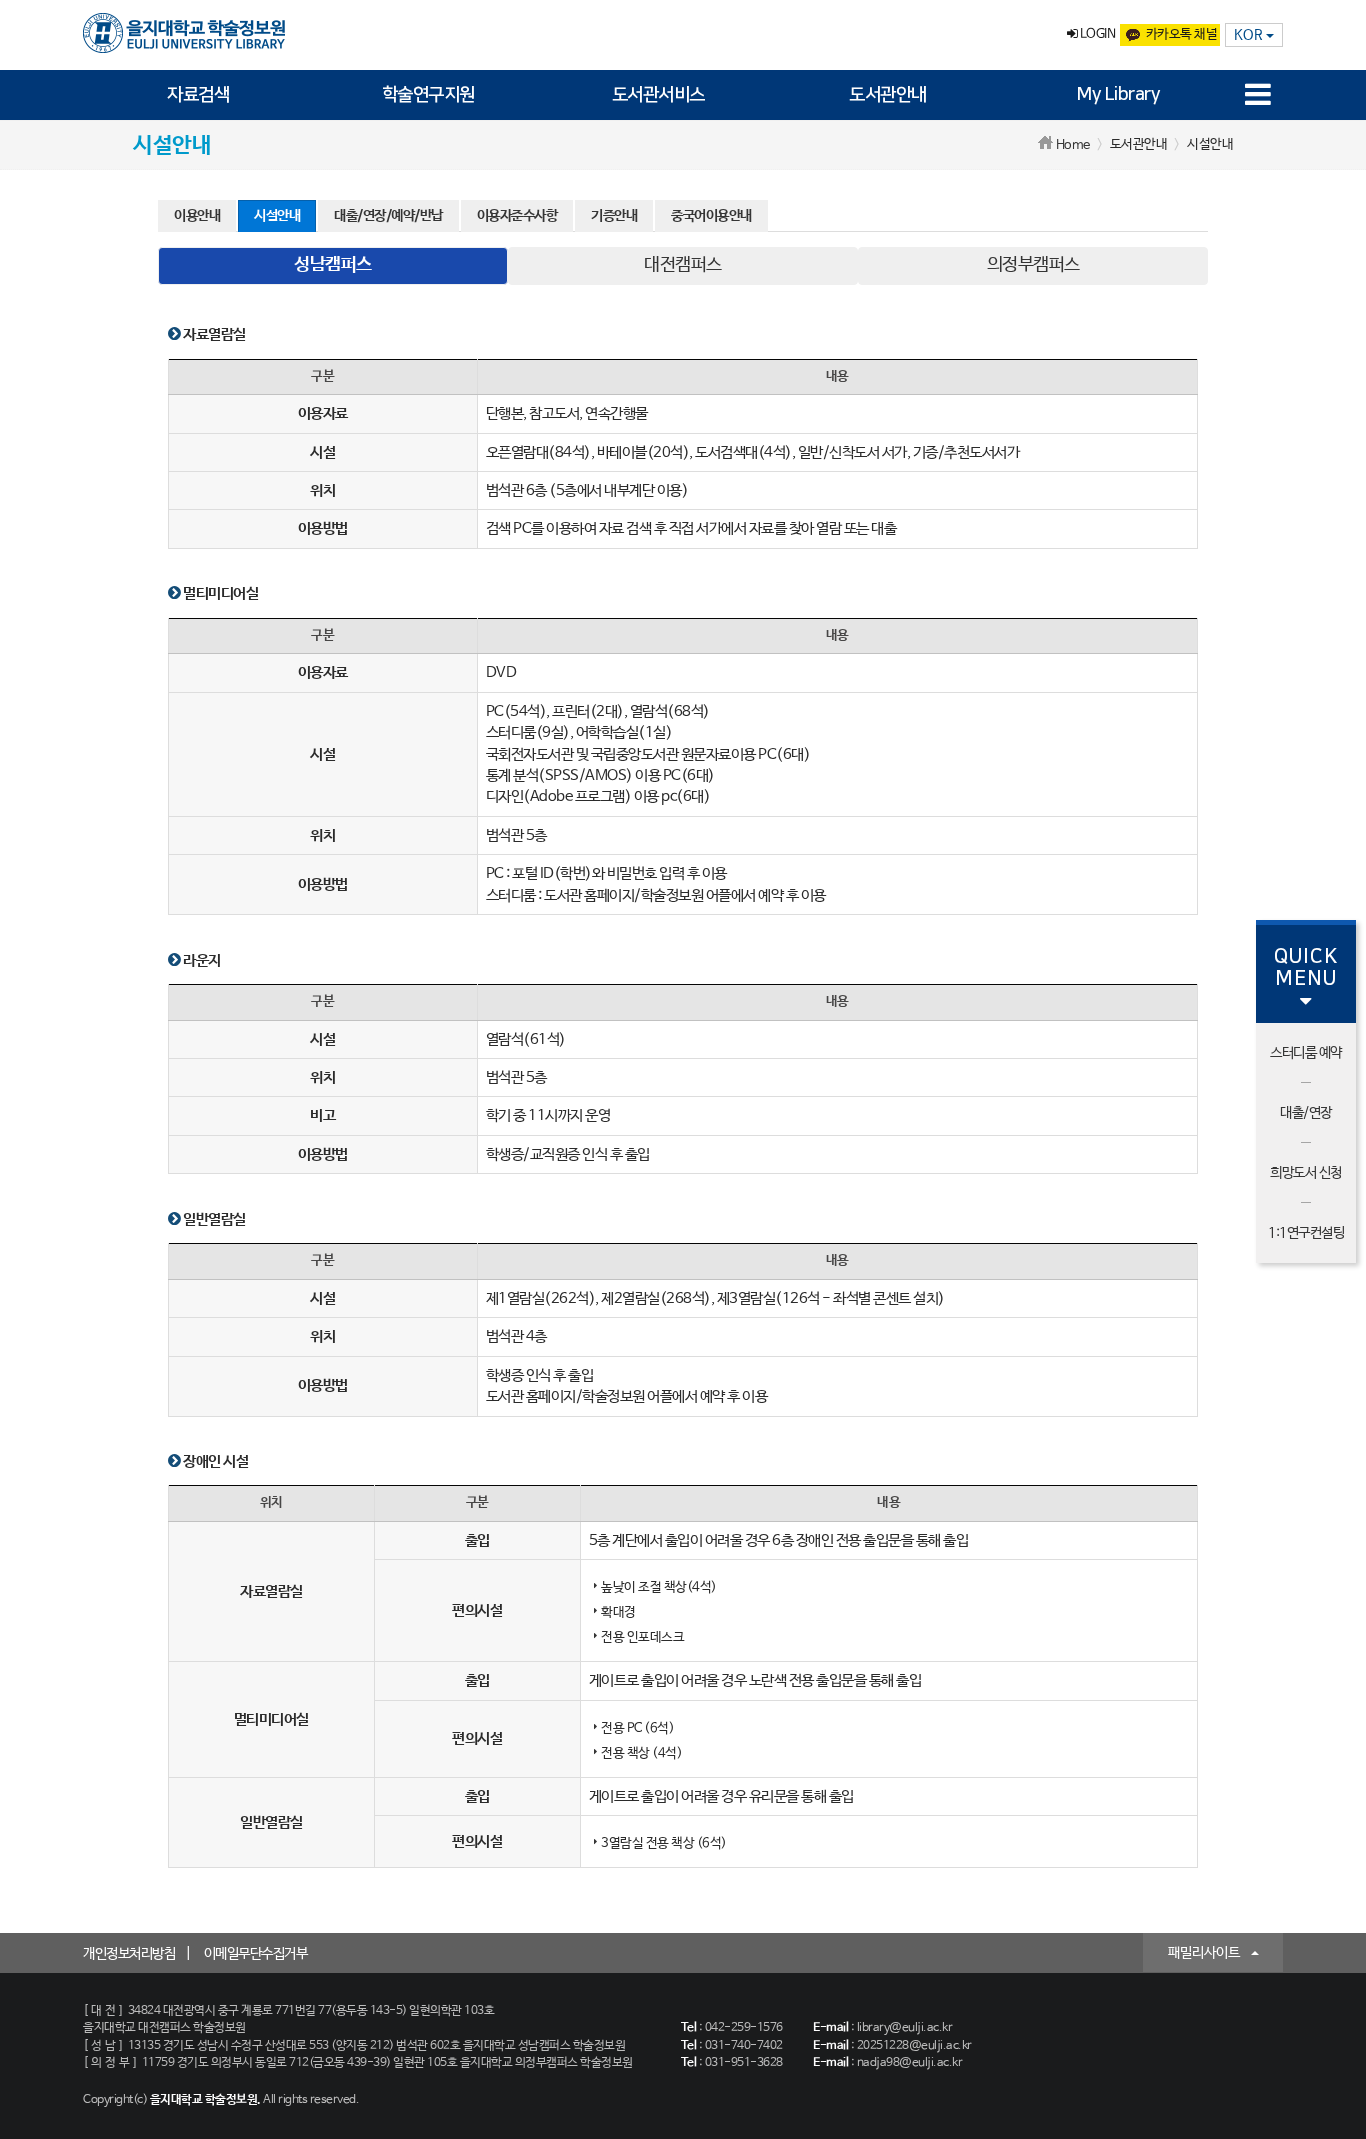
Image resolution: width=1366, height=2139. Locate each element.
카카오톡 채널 (1182, 34)
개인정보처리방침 (129, 1954)
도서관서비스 (658, 95)
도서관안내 (888, 95)
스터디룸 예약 (1306, 1053)
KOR (1250, 35)
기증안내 (614, 216)
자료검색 (198, 95)
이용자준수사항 (517, 216)
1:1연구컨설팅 (1306, 1233)
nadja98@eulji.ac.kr (910, 2063)
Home (1073, 145)
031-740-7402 (744, 2046)
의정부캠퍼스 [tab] (1033, 265)
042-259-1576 (744, 2028)
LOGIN (1096, 34)
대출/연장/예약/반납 (388, 216)
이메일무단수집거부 (256, 1954)
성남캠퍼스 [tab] (333, 265)
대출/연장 (1306, 1113)
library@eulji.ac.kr (905, 2028)
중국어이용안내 (711, 216)
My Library (1118, 95)
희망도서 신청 (1306, 1173)
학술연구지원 (428, 95)
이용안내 (197, 216)
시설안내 (277, 216)
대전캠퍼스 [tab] (683, 265)
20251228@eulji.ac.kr (914, 2046)
